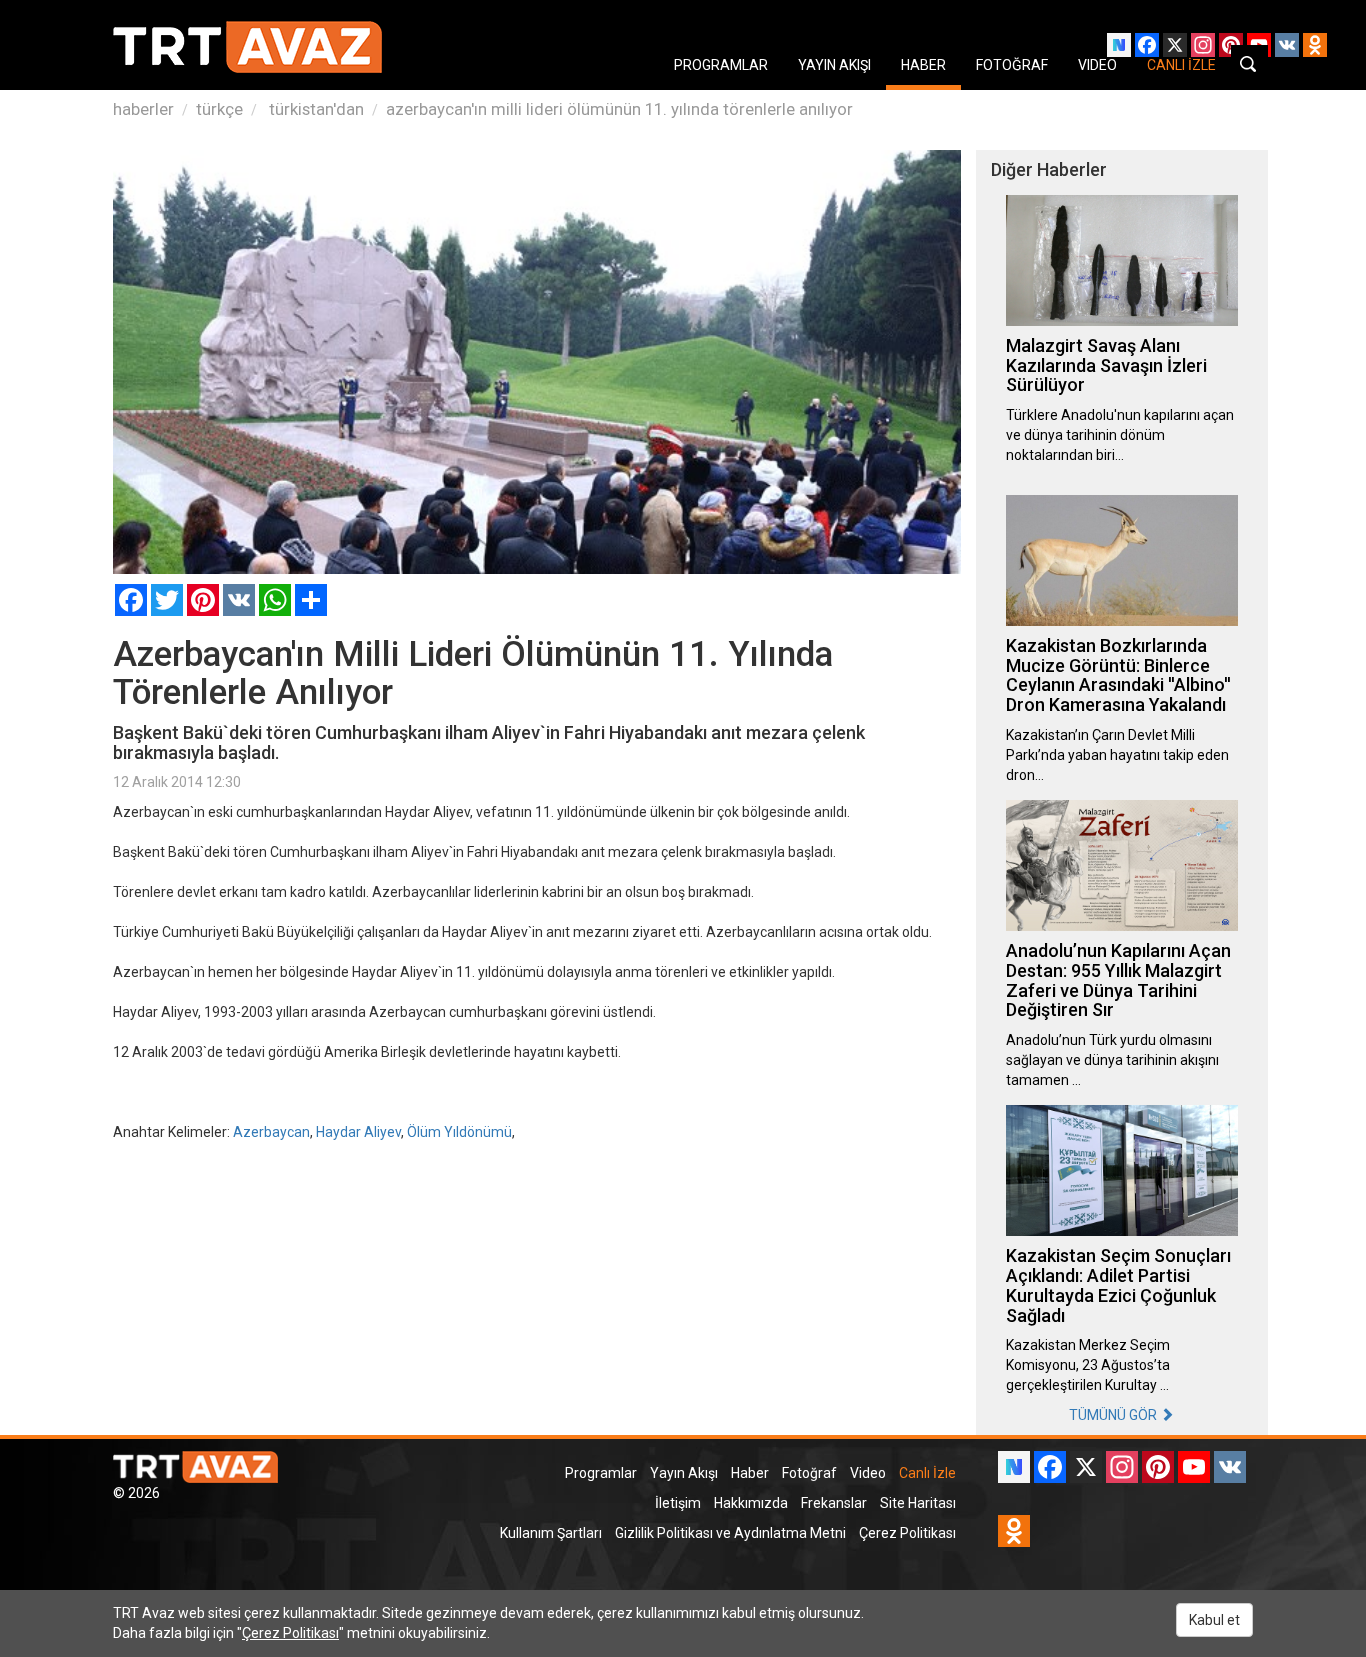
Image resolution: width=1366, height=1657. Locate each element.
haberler (143, 109)
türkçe (219, 109)
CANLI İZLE (1181, 65)
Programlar (601, 1473)
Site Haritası (918, 1503)
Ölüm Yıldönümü (459, 1132)
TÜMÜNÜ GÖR (1114, 1415)
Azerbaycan (271, 1132)
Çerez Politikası (907, 1533)
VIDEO (1097, 65)
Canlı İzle (927, 1473)
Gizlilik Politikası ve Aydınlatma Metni (730, 1533)
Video (868, 1473)
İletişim (678, 1503)
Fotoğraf (809, 1473)
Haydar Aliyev (358, 1132)
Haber (750, 1473)
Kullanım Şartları (551, 1533)
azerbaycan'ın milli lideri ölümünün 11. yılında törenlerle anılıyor (619, 109)
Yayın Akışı (684, 1473)
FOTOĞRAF (1012, 65)
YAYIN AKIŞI (834, 65)
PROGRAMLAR (721, 65)
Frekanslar (834, 1503)
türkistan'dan (314, 109)
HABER (923, 65)
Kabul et (1214, 1620)
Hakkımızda (751, 1503)
